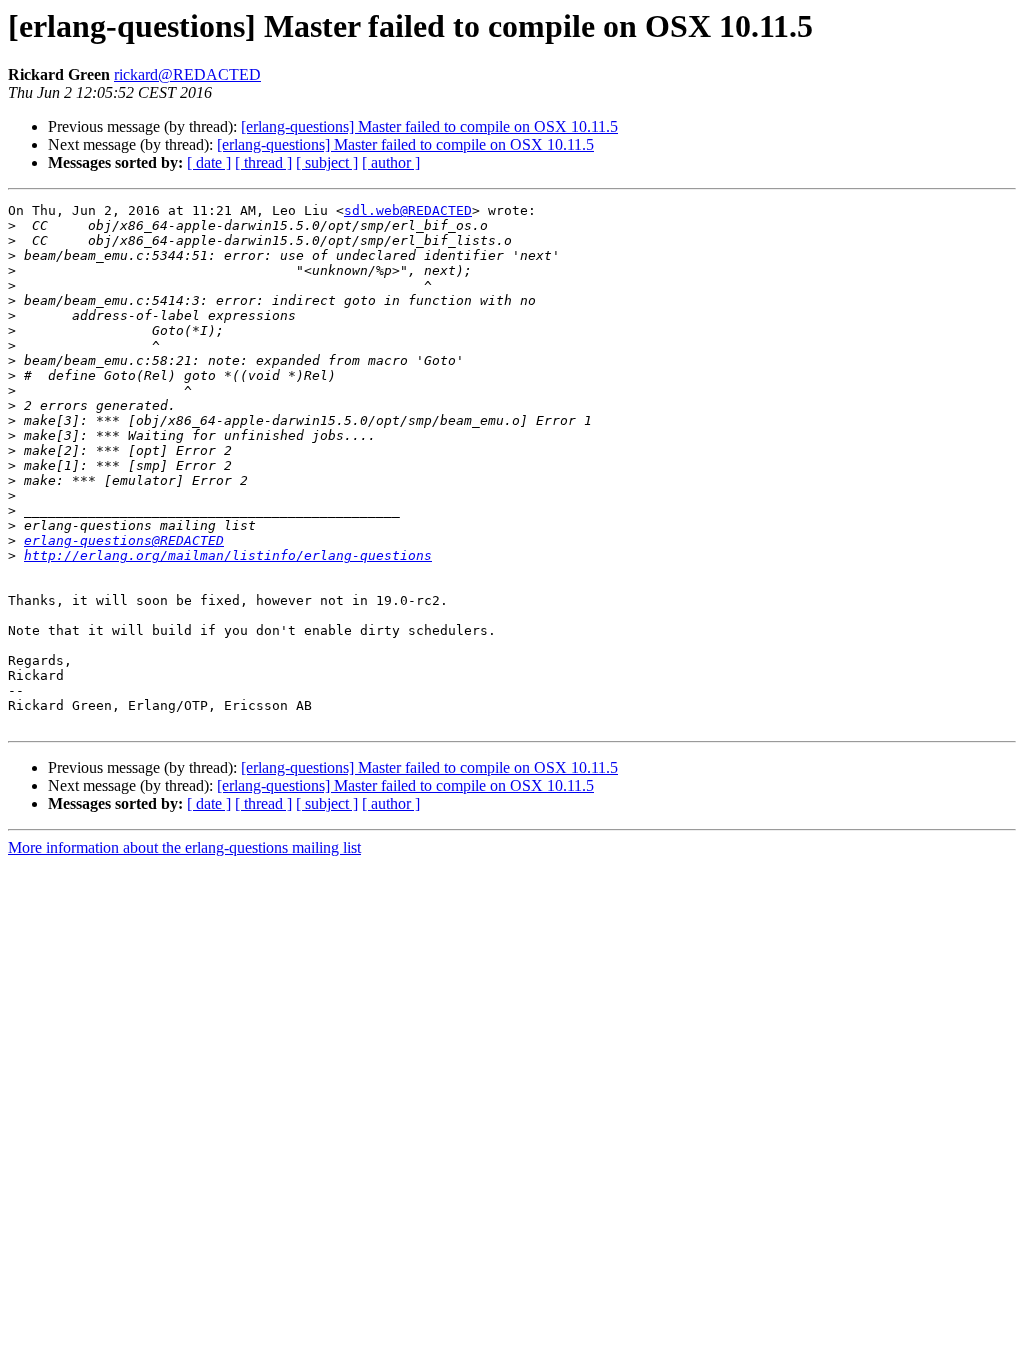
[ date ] (209, 162)
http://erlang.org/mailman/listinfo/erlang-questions (228, 555)
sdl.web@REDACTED (408, 210)
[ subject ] (327, 162)
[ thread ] (263, 162)
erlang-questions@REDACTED (124, 540)
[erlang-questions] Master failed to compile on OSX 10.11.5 (429, 126)
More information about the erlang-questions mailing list (184, 847)
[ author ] (391, 162)
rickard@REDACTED (187, 74)
